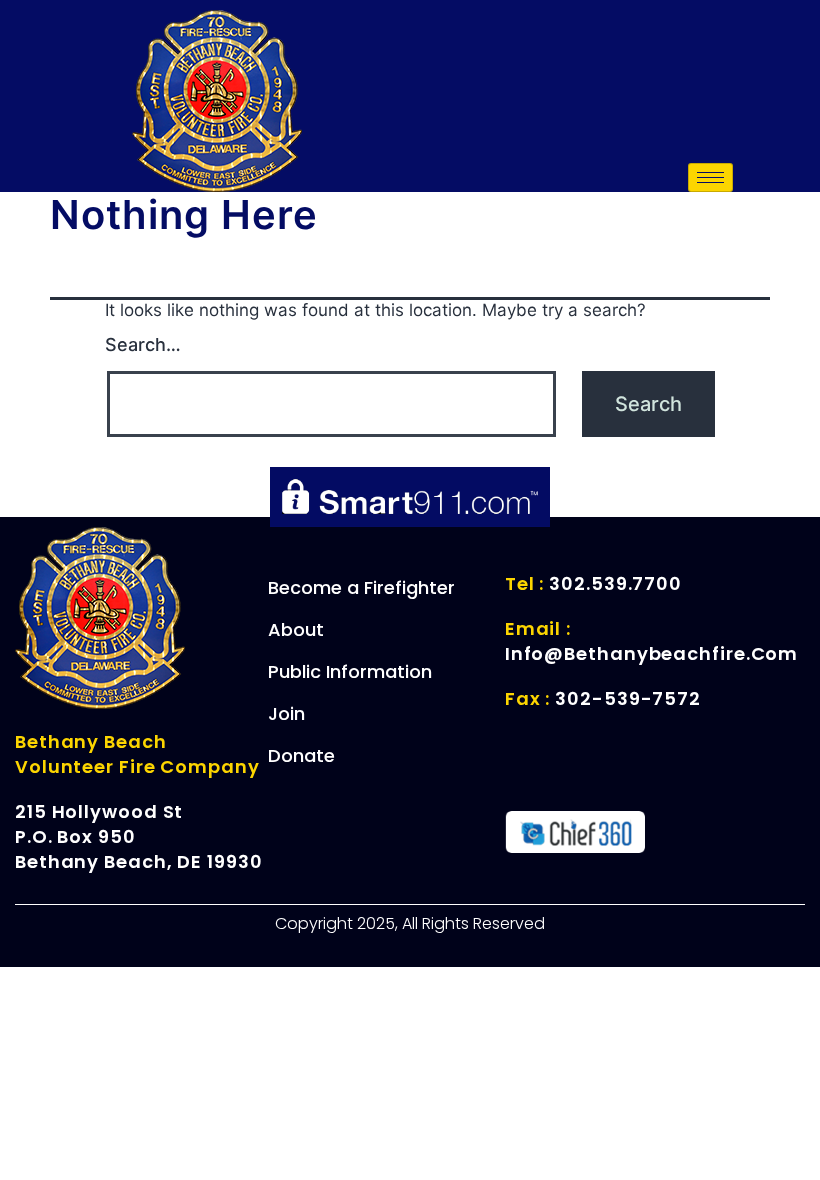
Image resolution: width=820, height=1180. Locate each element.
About (296, 629)
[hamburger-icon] (710, 177)
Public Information (350, 671)
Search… (143, 344)
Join (286, 713)
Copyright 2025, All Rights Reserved (410, 923)
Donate (301, 755)
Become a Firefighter (361, 587)
